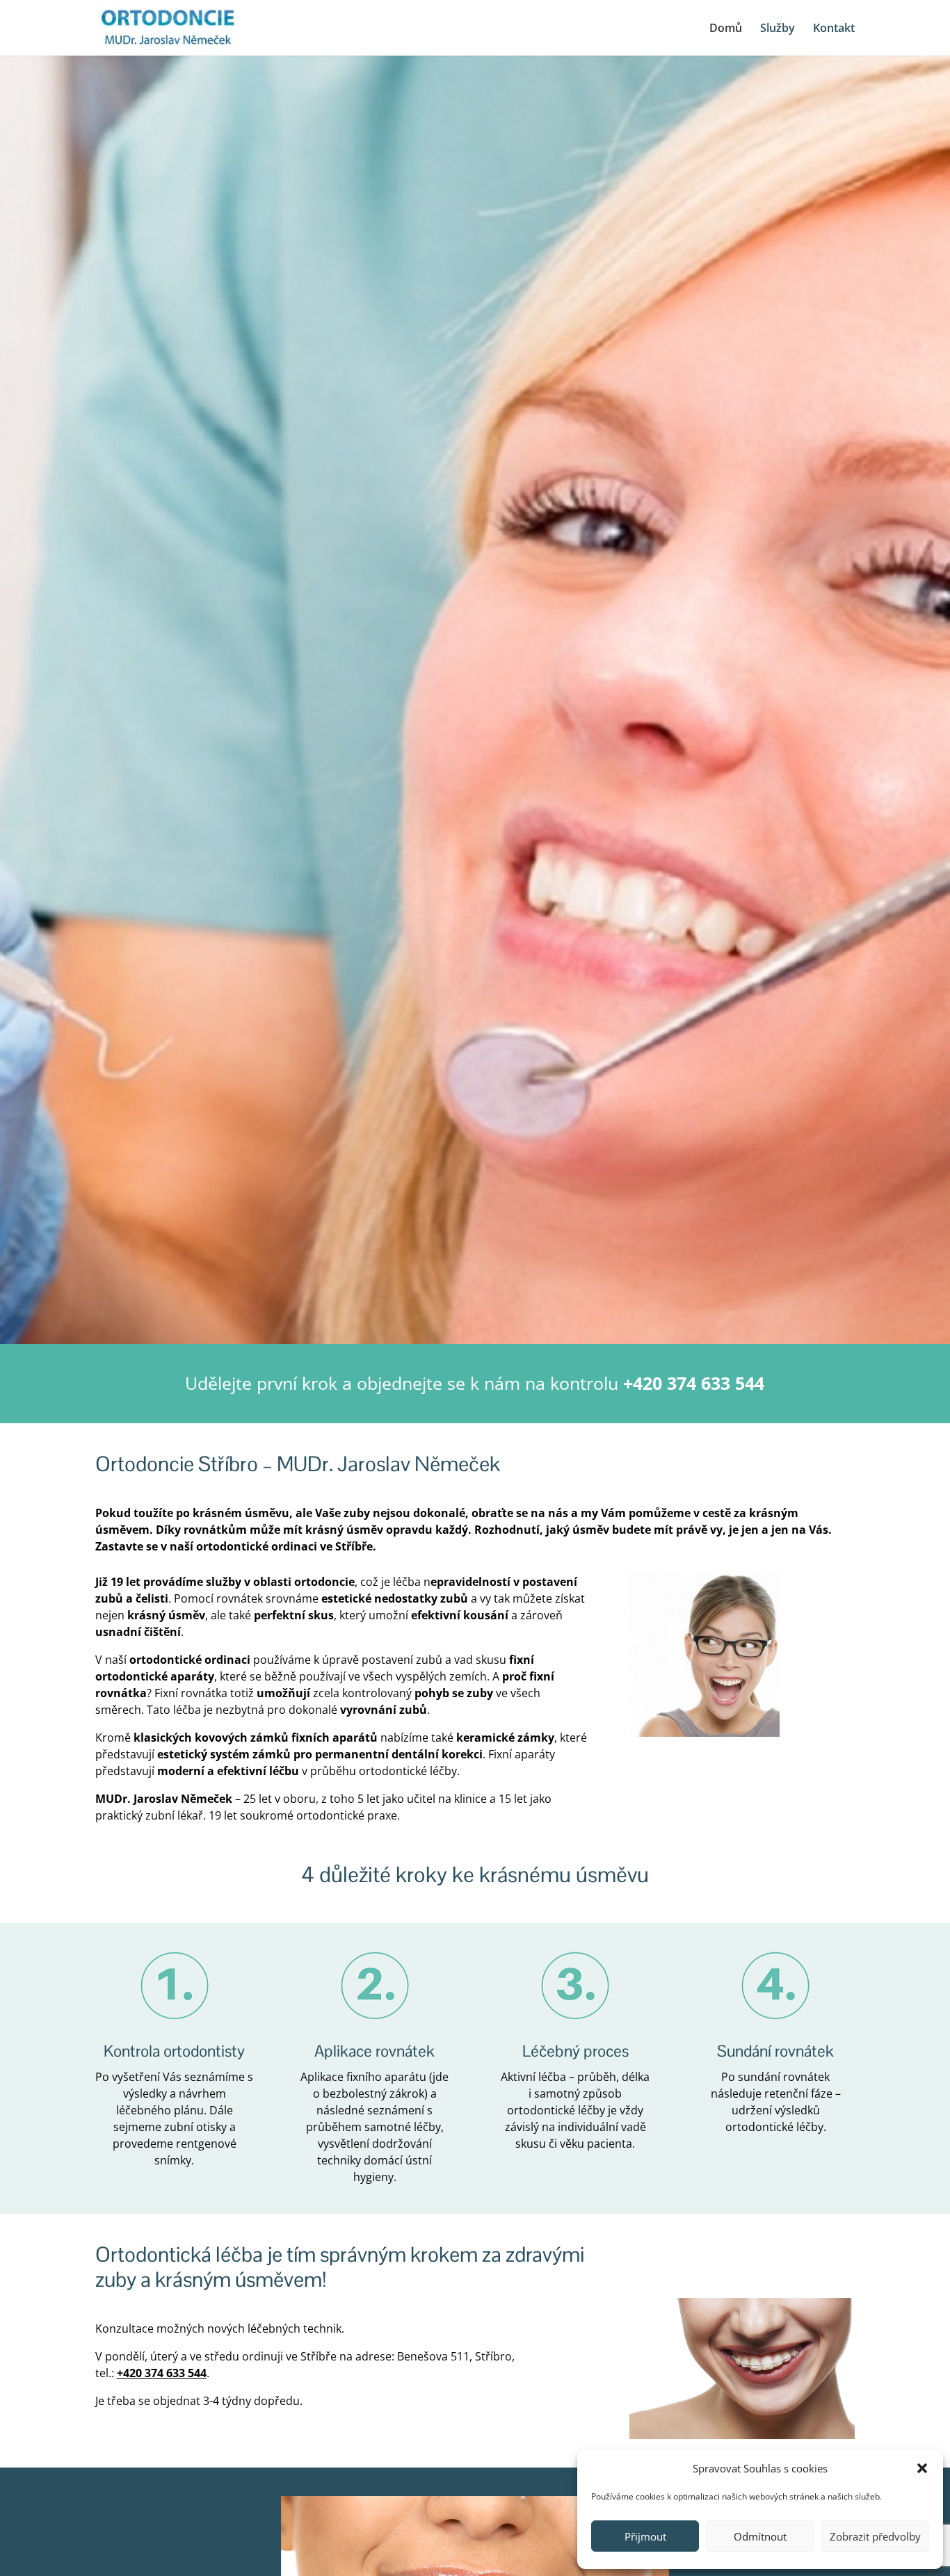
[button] (922, 2468)
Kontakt (834, 29)
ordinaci (294, 1546)
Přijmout (645, 2536)
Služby (778, 29)
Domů (726, 29)
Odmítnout (760, 2536)
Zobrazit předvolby (875, 2536)
